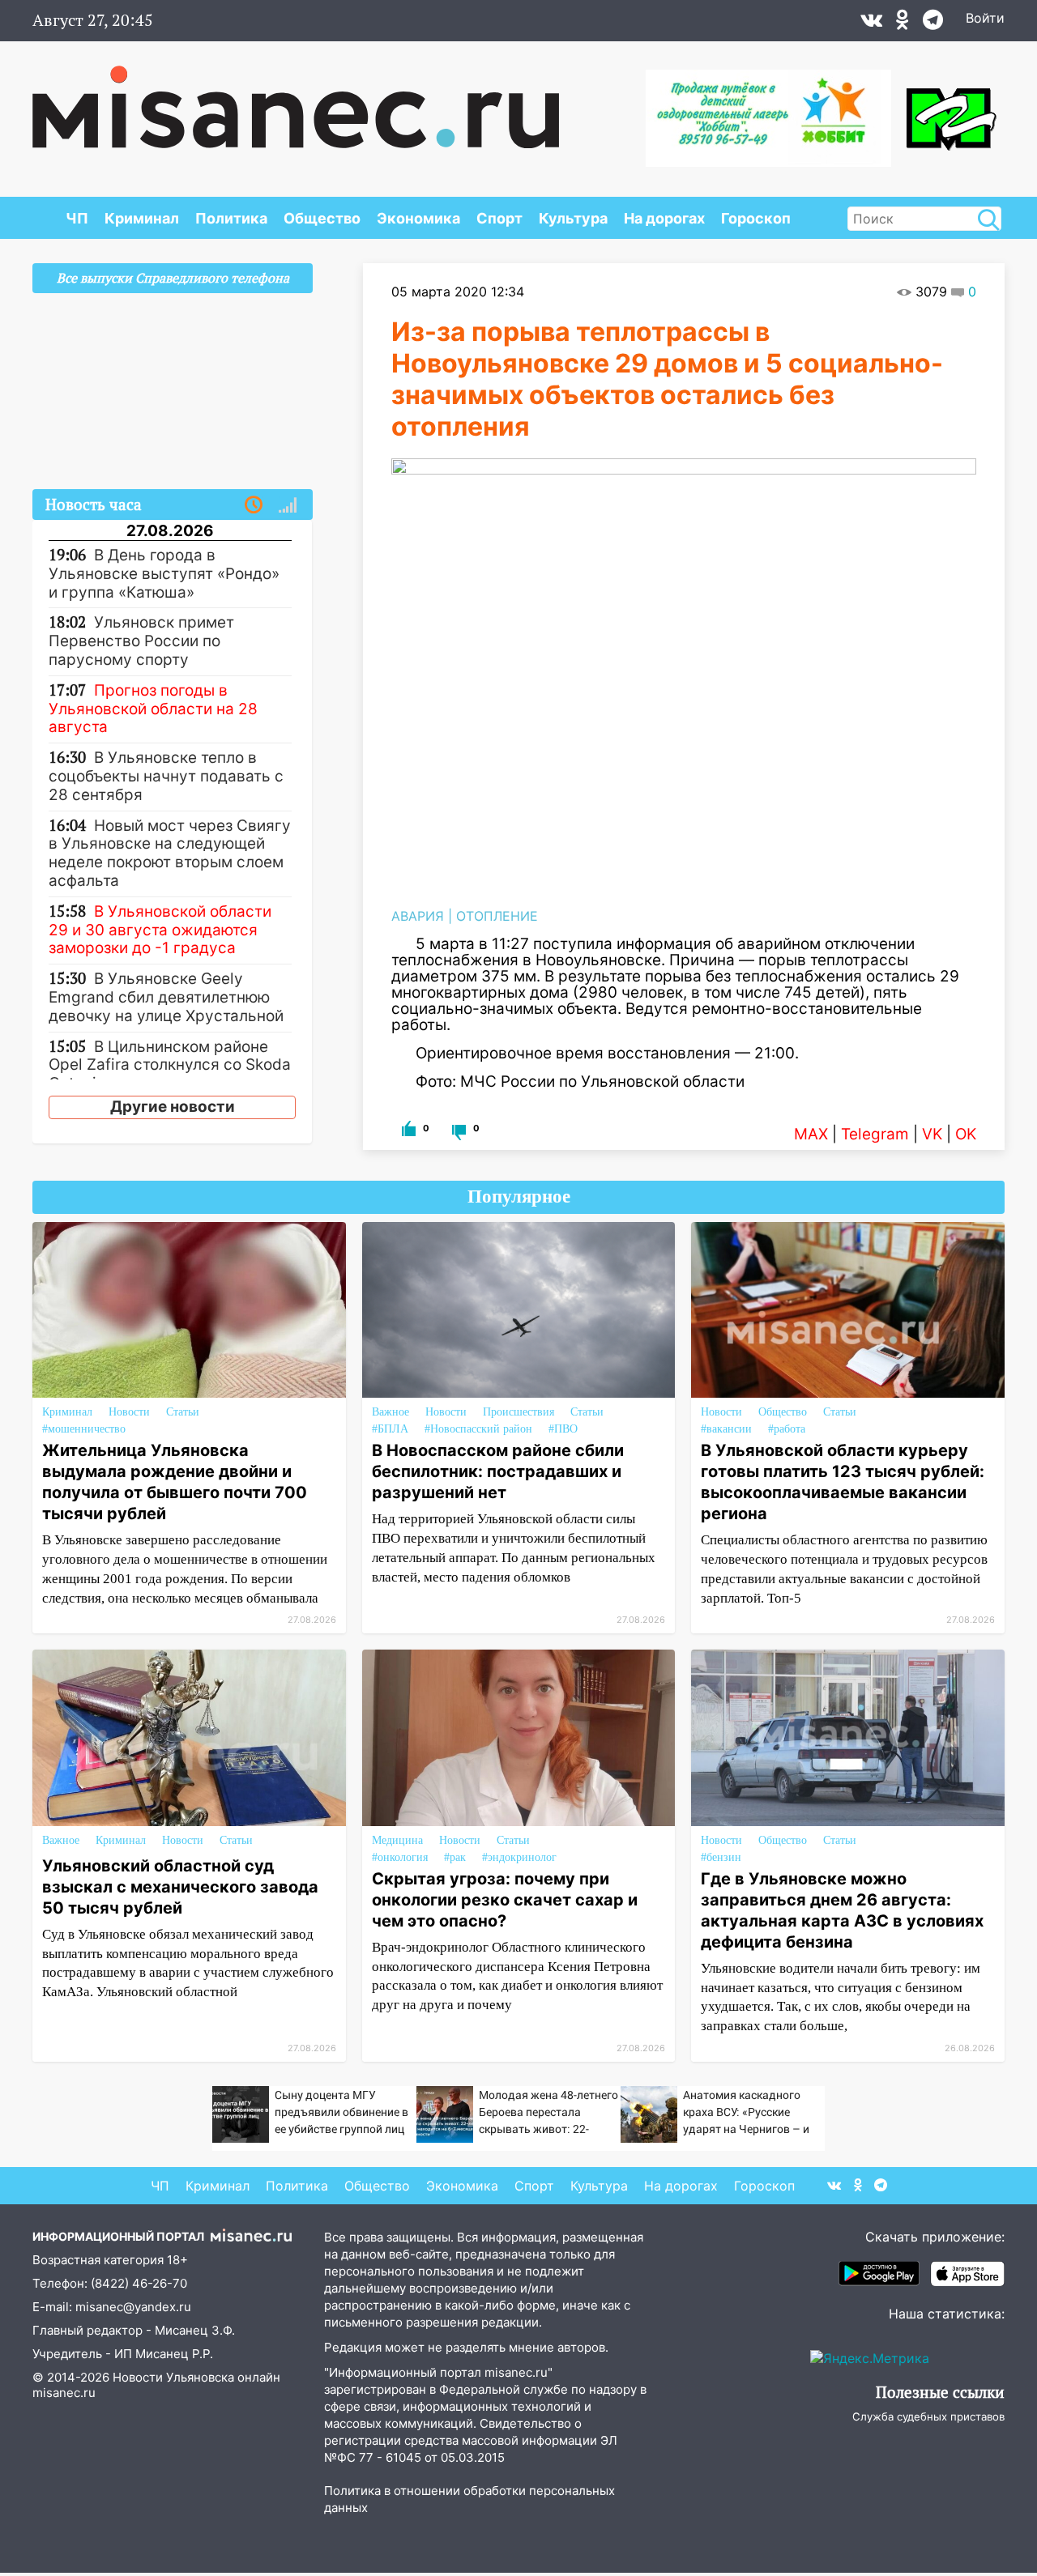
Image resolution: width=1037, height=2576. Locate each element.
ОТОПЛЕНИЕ (497, 916)
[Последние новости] (254, 505)
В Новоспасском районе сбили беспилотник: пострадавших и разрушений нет (498, 1471)
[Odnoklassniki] (903, 23)
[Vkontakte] (871, 23)
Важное (390, 1412)
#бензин (721, 1857)
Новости (129, 1412)
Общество (322, 218)
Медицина (397, 1840)
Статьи (183, 1412)
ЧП (77, 218)
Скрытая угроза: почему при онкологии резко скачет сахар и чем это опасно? (505, 1900)
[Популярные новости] (288, 505)
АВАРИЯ (418, 916)
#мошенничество (84, 1429)
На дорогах (664, 218)
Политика (231, 218)
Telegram (875, 1134)
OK (966, 1134)
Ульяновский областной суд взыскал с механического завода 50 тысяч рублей (180, 1887)
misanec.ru (64, 2393)
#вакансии (726, 1429)
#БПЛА (390, 1429)
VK (932, 1134)
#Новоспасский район (478, 1429)
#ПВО (563, 1429)
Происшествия (518, 1412)
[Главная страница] (296, 99)
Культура (573, 218)
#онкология (400, 1857)
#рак (455, 1857)
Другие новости (173, 1107)
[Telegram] (933, 23)
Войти (985, 18)
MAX (811, 1134)
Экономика (418, 218)
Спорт (499, 218)
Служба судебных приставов (928, 2416)
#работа (787, 1429)
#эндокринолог (519, 1857)
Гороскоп (756, 218)
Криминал (142, 218)
